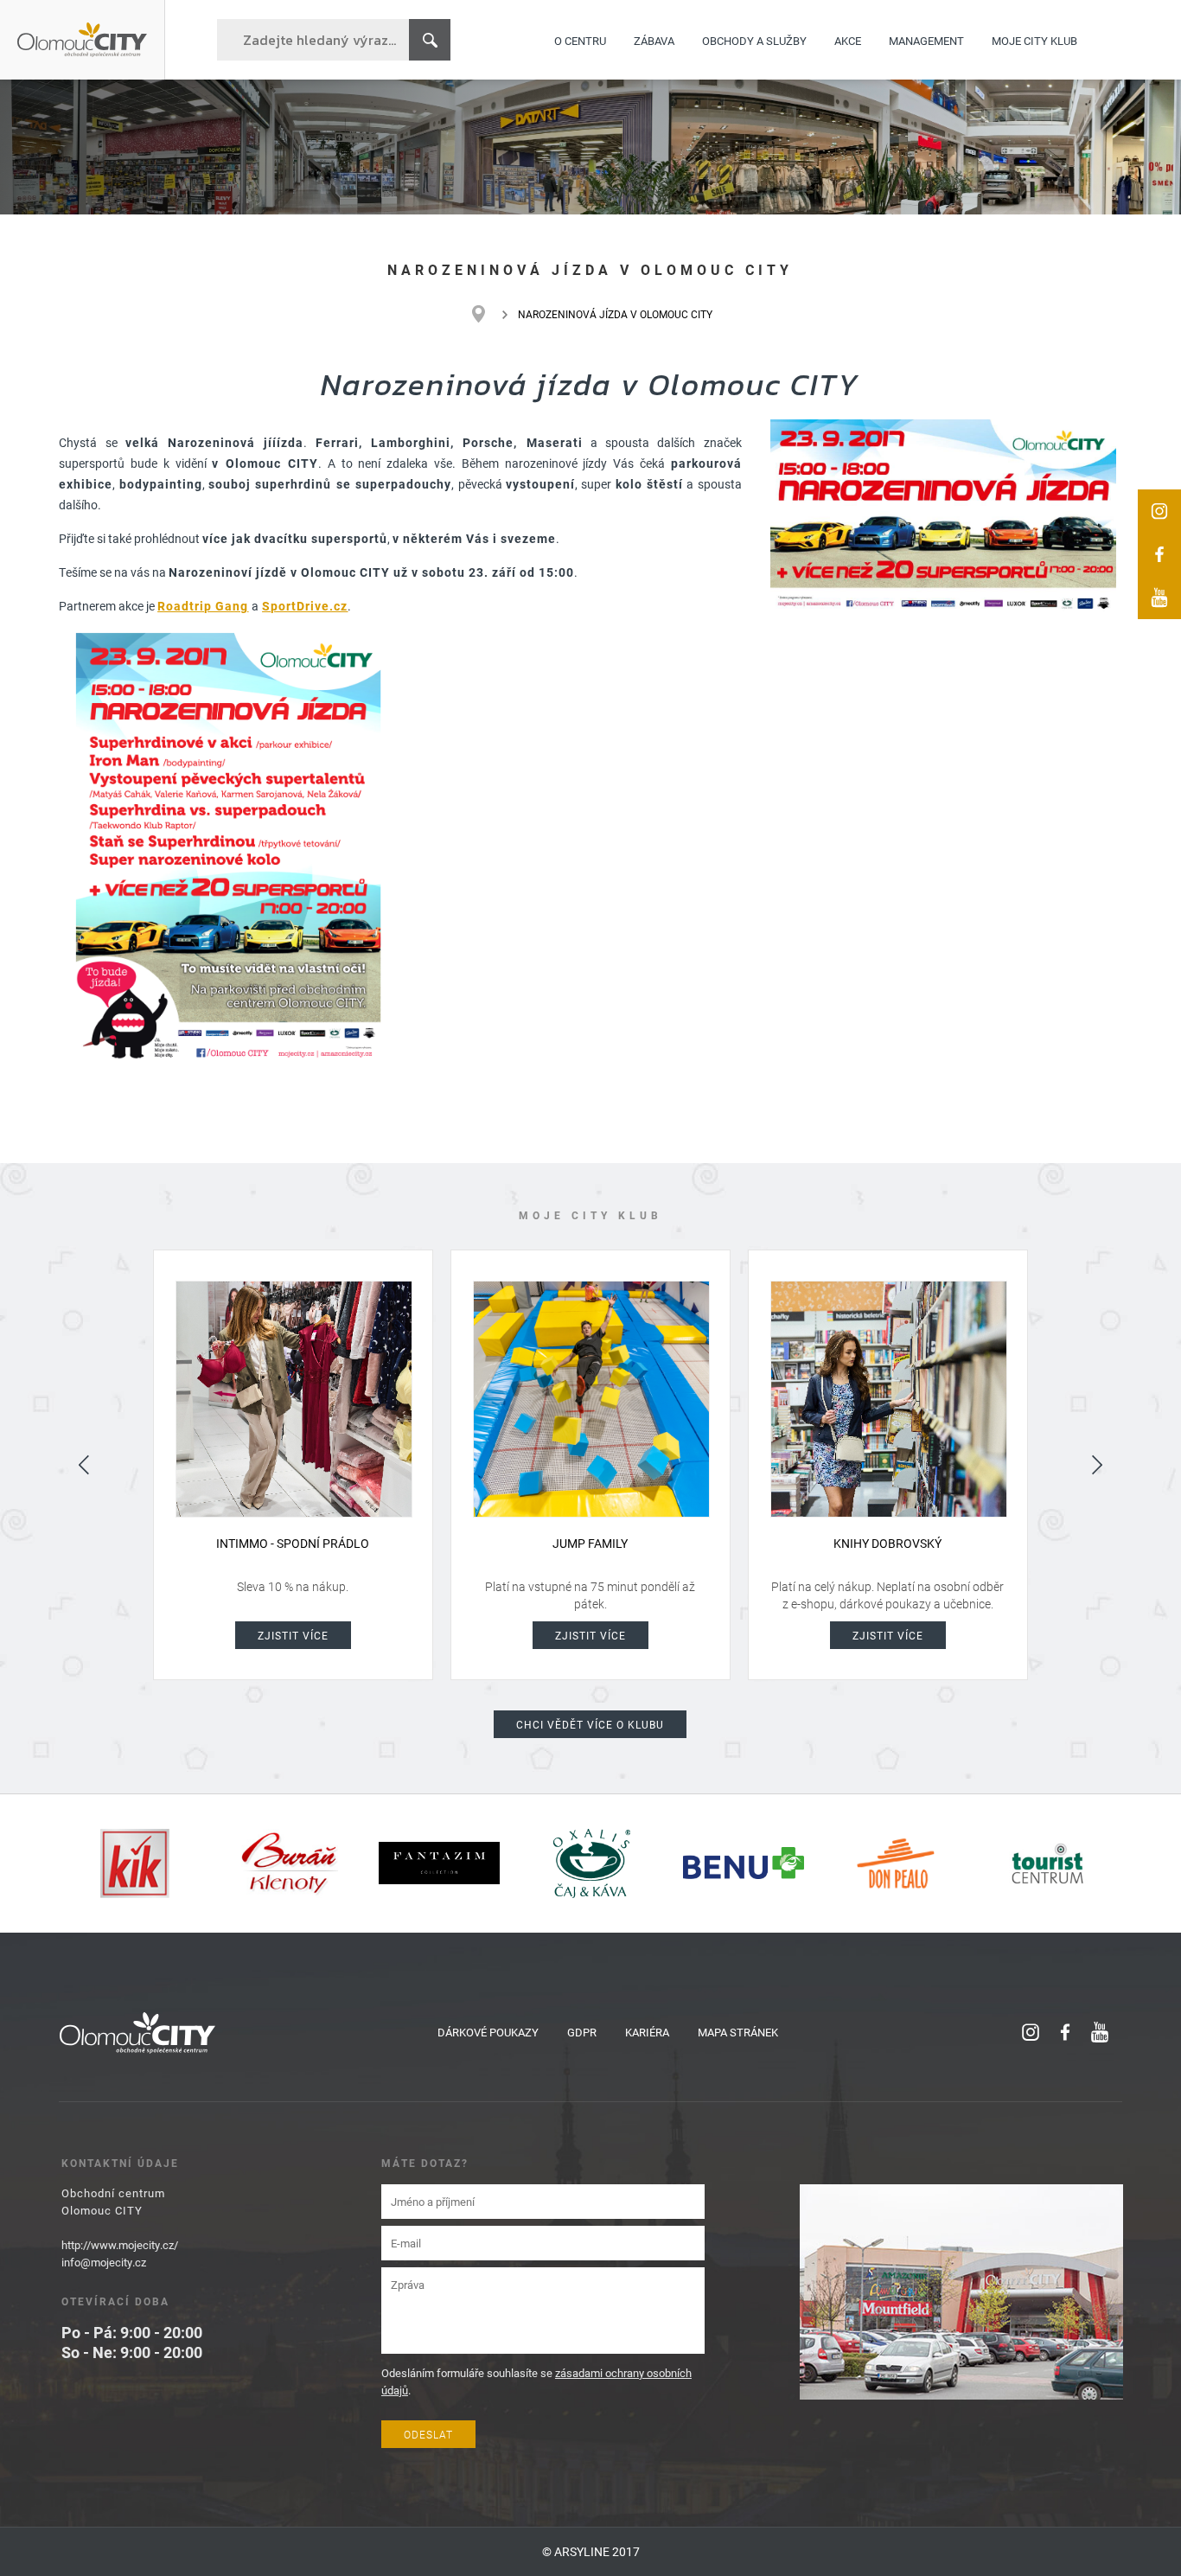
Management (926, 40)
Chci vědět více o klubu (590, 1724)
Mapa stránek (738, 2032)
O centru (580, 40)
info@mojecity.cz (104, 2262)
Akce (848, 40)
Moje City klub (1034, 40)
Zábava (654, 40)
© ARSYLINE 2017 (591, 2551)
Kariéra (647, 2032)
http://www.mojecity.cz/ (120, 2245)
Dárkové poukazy (488, 2032)
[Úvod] (487, 314)
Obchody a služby (754, 40)
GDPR (582, 2032)
